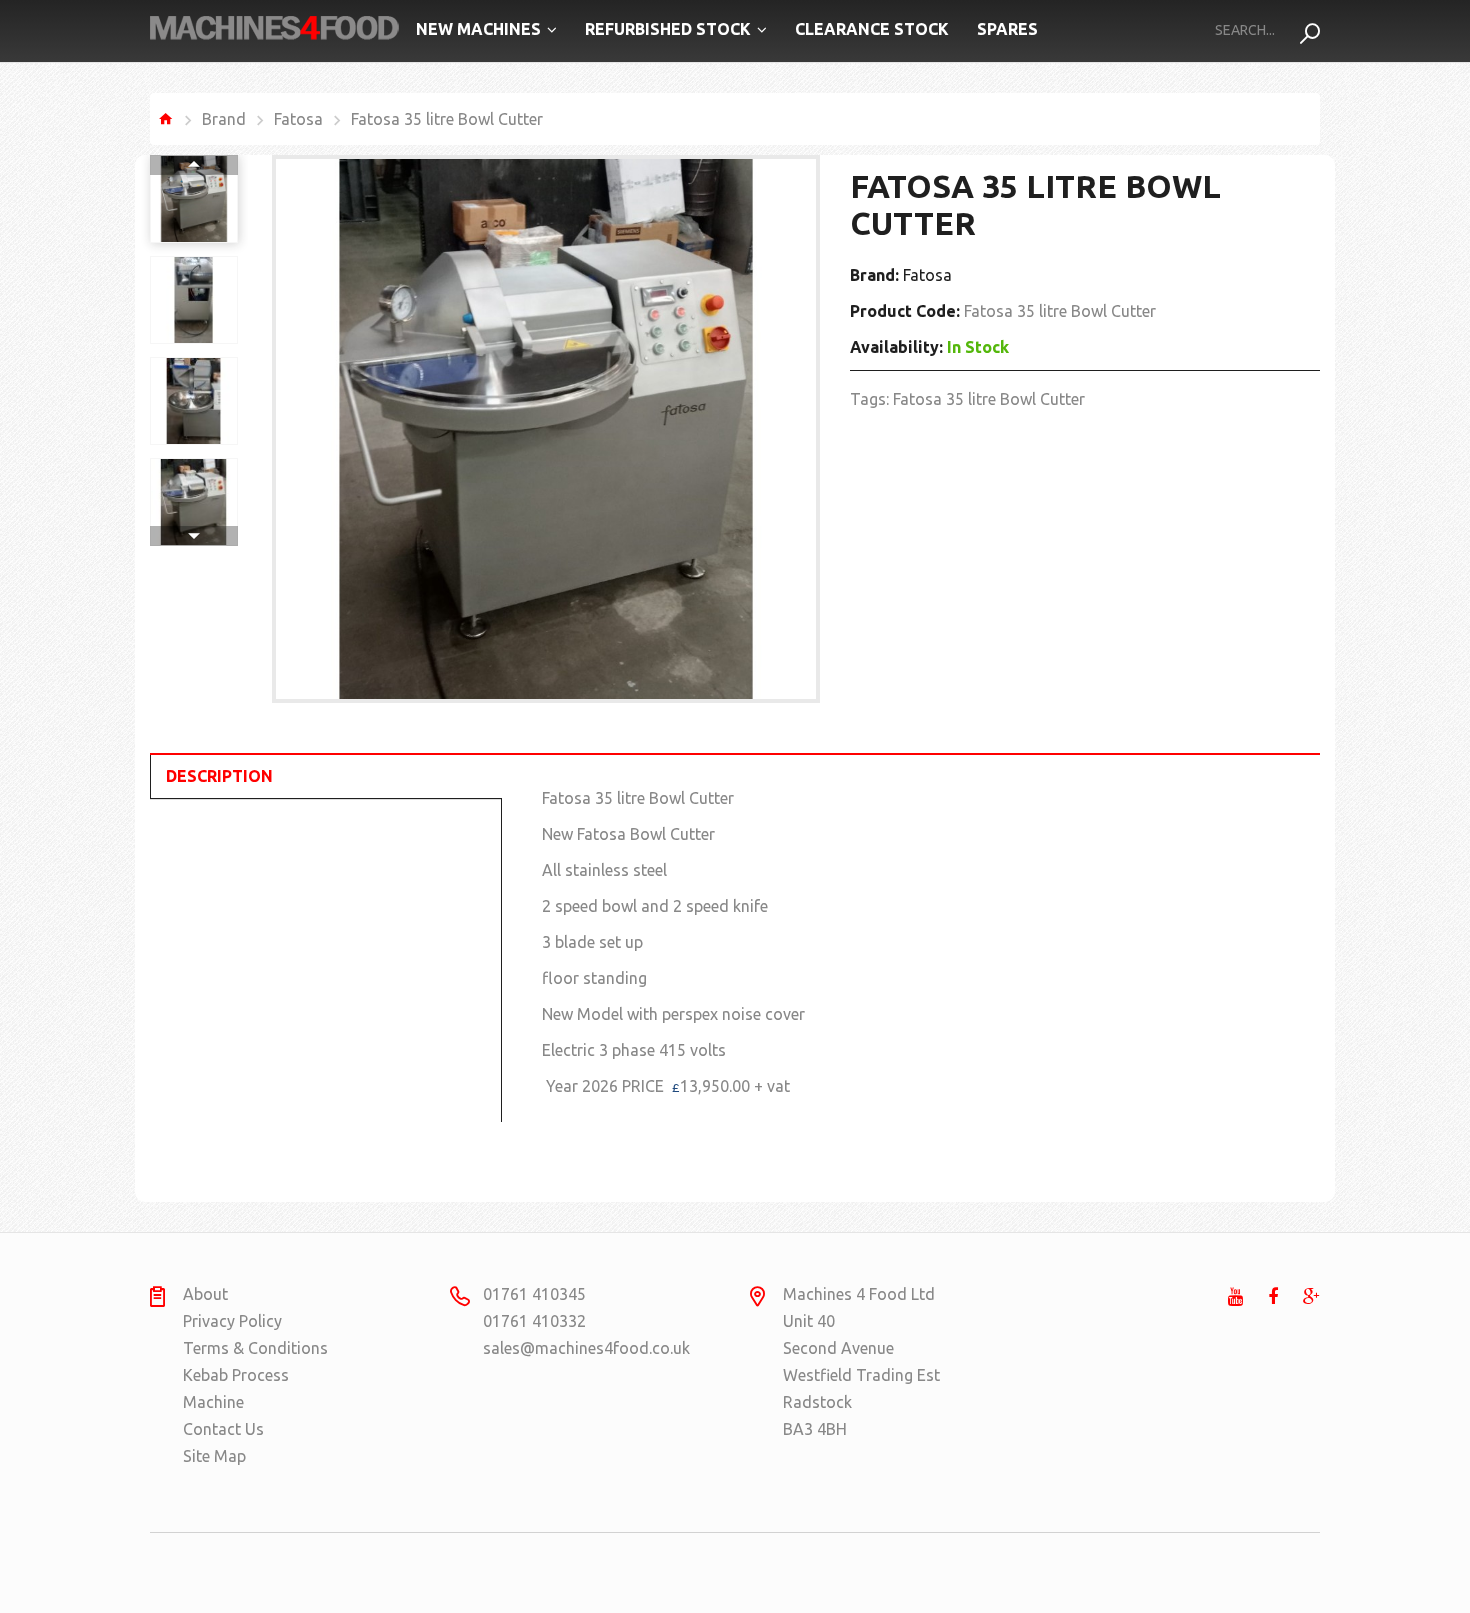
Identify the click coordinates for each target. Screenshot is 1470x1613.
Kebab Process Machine (236, 1388)
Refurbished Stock (668, 29)
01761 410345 (534, 1294)
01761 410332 (534, 1321)
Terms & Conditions (255, 1348)
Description (219, 776)
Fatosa (298, 119)
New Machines (478, 29)
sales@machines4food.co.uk (560, 1348)
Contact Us (223, 1429)
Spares (1007, 29)
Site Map (214, 1456)
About (205, 1294)
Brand (224, 119)
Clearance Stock (872, 29)
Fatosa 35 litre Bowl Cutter (989, 399)
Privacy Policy (232, 1321)
